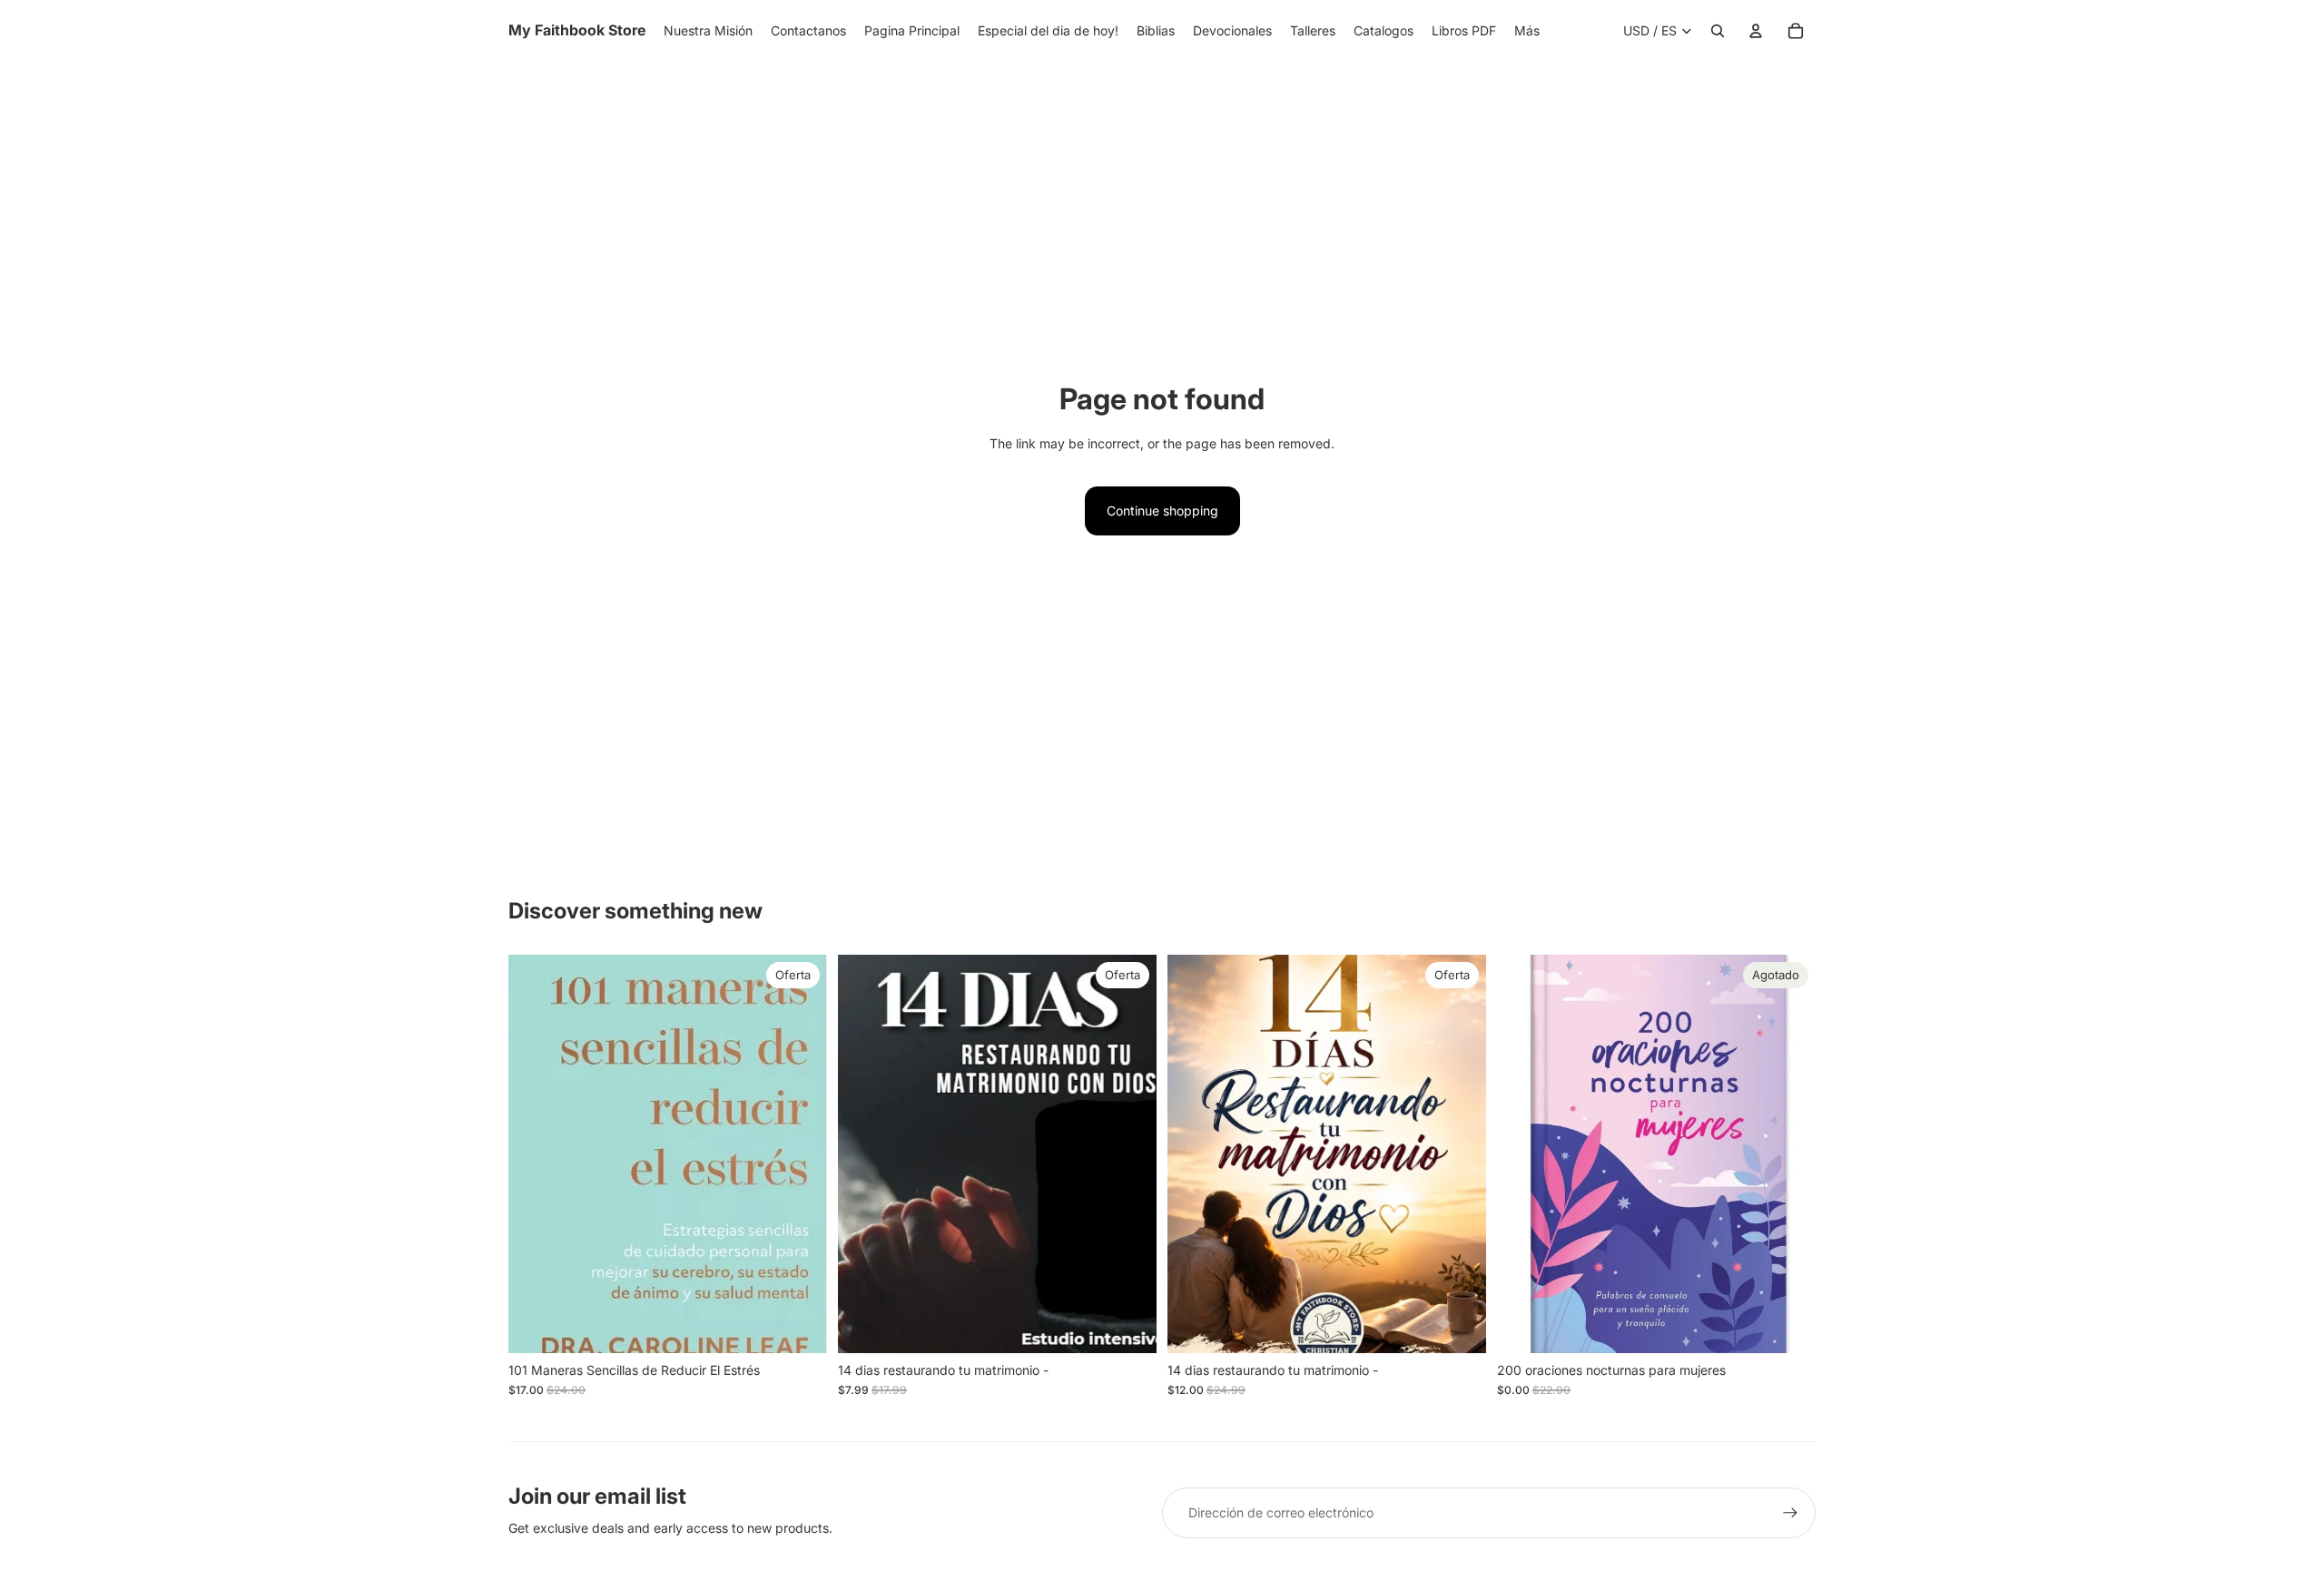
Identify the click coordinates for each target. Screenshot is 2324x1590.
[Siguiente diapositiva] (1788, 1154)
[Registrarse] (1790, 1513)
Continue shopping (1162, 510)
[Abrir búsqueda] (1718, 31)
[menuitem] (1527, 31)
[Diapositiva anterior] (1524, 1154)
